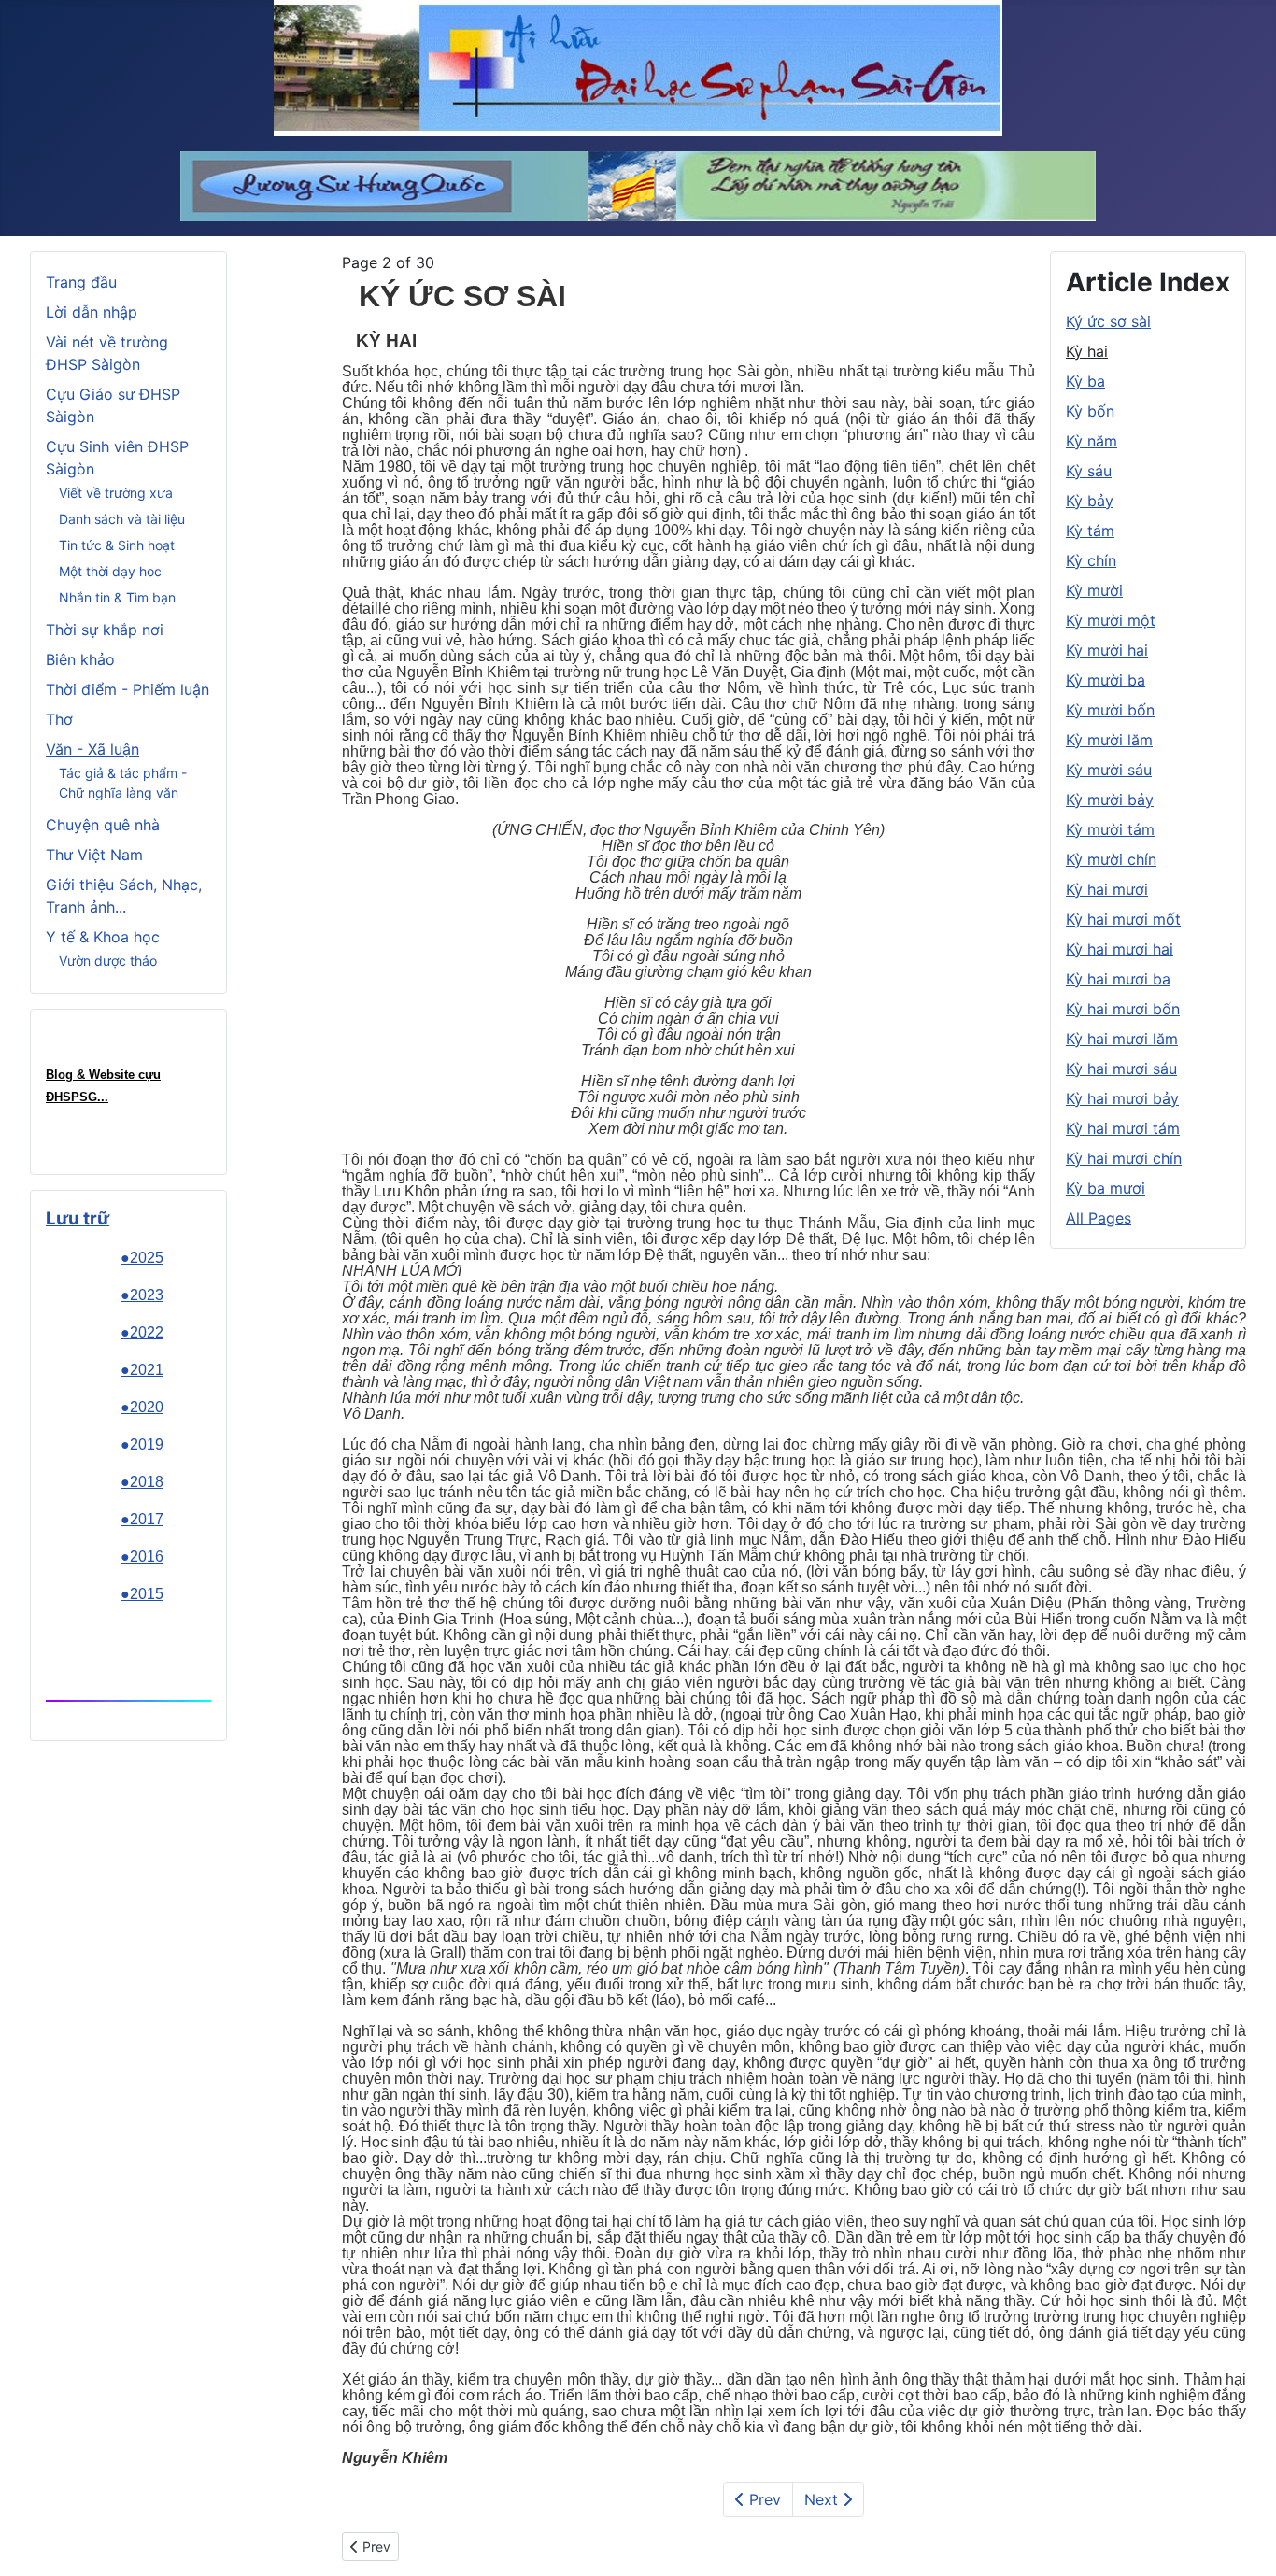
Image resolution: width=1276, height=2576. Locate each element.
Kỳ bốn (1090, 411)
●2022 (142, 1332)
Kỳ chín (1091, 560)
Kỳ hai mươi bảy (1122, 1098)
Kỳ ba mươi (1106, 1188)
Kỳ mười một (1111, 620)
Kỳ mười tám (1110, 829)
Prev (763, 2499)
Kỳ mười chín (1111, 859)
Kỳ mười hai (1107, 650)
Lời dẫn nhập (92, 312)
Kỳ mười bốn (1110, 710)
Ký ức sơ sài (1108, 321)
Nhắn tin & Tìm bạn (117, 597)
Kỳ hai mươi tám (1123, 1128)
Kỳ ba (1085, 381)
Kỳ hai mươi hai (1120, 949)
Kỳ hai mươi (1107, 889)
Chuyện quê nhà (103, 825)
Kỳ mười (1094, 590)
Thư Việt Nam (94, 855)
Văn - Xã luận (92, 749)
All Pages (1099, 1218)
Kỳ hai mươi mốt (1123, 919)
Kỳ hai (1087, 351)
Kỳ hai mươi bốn (1123, 1009)
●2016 (142, 1557)
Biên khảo (80, 659)
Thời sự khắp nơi (105, 630)
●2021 (142, 1370)
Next (823, 2499)
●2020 (142, 1407)
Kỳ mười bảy (1110, 800)
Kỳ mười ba (1106, 680)
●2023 (142, 1295)
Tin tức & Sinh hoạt (117, 545)
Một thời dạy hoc (110, 571)
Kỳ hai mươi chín (1124, 1158)
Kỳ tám (1090, 531)
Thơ (59, 719)
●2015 (142, 1594)
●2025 (142, 1258)
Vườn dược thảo (108, 961)
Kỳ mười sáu (1109, 770)
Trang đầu (81, 282)
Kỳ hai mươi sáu (1121, 1069)
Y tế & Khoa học (103, 937)
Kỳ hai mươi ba (1118, 979)
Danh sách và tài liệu (122, 519)
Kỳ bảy (1090, 501)
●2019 (142, 1444)
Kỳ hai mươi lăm (1122, 1039)
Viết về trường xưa (116, 493)
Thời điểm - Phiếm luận (128, 689)
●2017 (142, 1519)
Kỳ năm (1092, 441)
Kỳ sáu (1089, 471)
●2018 (142, 1482)
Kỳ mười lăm (1109, 740)
